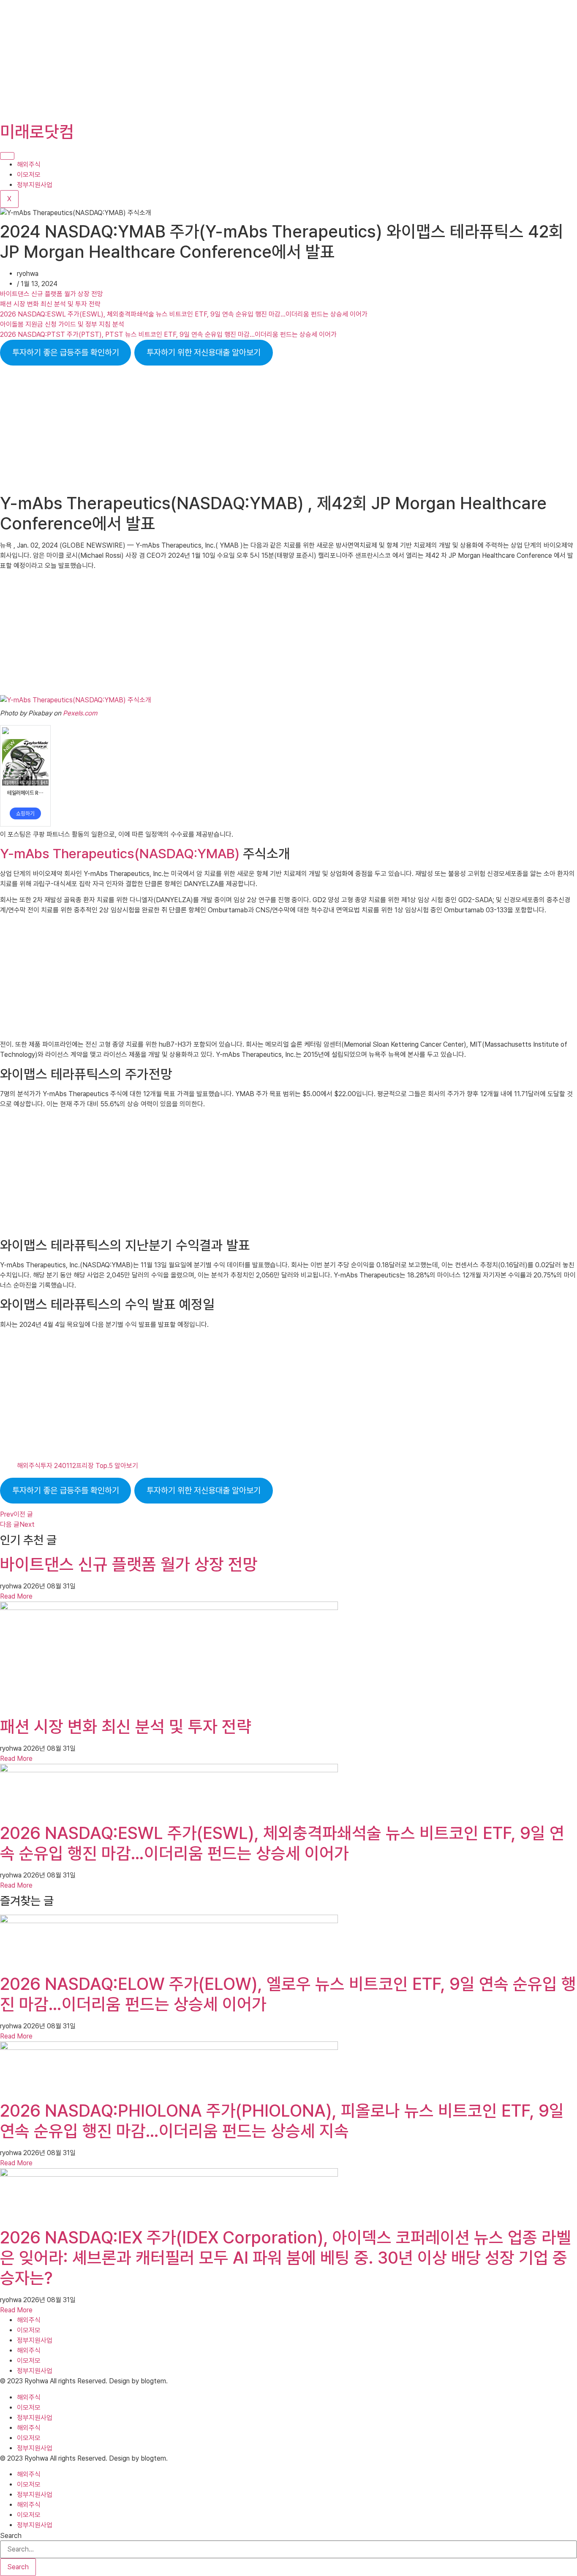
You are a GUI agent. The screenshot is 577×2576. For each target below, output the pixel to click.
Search (11, 2536)
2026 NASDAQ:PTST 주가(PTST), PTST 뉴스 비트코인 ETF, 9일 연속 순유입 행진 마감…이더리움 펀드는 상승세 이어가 (168, 334)
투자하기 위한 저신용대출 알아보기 (204, 352)
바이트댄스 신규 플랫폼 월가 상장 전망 (52, 294)
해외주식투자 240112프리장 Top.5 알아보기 (78, 1466)
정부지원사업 (35, 185)
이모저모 (29, 175)
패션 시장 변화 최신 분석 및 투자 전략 (50, 304)
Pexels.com (80, 713)
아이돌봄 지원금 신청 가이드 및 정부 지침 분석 (62, 324)
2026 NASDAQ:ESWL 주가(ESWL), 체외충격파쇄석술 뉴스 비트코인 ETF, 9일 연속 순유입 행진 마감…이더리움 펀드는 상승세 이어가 (184, 314)
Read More (16, 1596)
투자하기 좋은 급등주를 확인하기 (66, 352)
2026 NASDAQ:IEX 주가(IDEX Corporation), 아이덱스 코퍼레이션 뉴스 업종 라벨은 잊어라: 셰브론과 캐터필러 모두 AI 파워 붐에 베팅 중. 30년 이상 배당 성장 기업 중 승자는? (286, 2258)
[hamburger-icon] (7, 156)
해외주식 (29, 165)
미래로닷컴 (37, 132)
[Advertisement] (253, 59)
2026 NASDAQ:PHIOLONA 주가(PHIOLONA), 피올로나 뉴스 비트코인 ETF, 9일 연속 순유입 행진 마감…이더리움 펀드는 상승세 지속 (282, 2121)
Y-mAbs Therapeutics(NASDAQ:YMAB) (121, 854)
